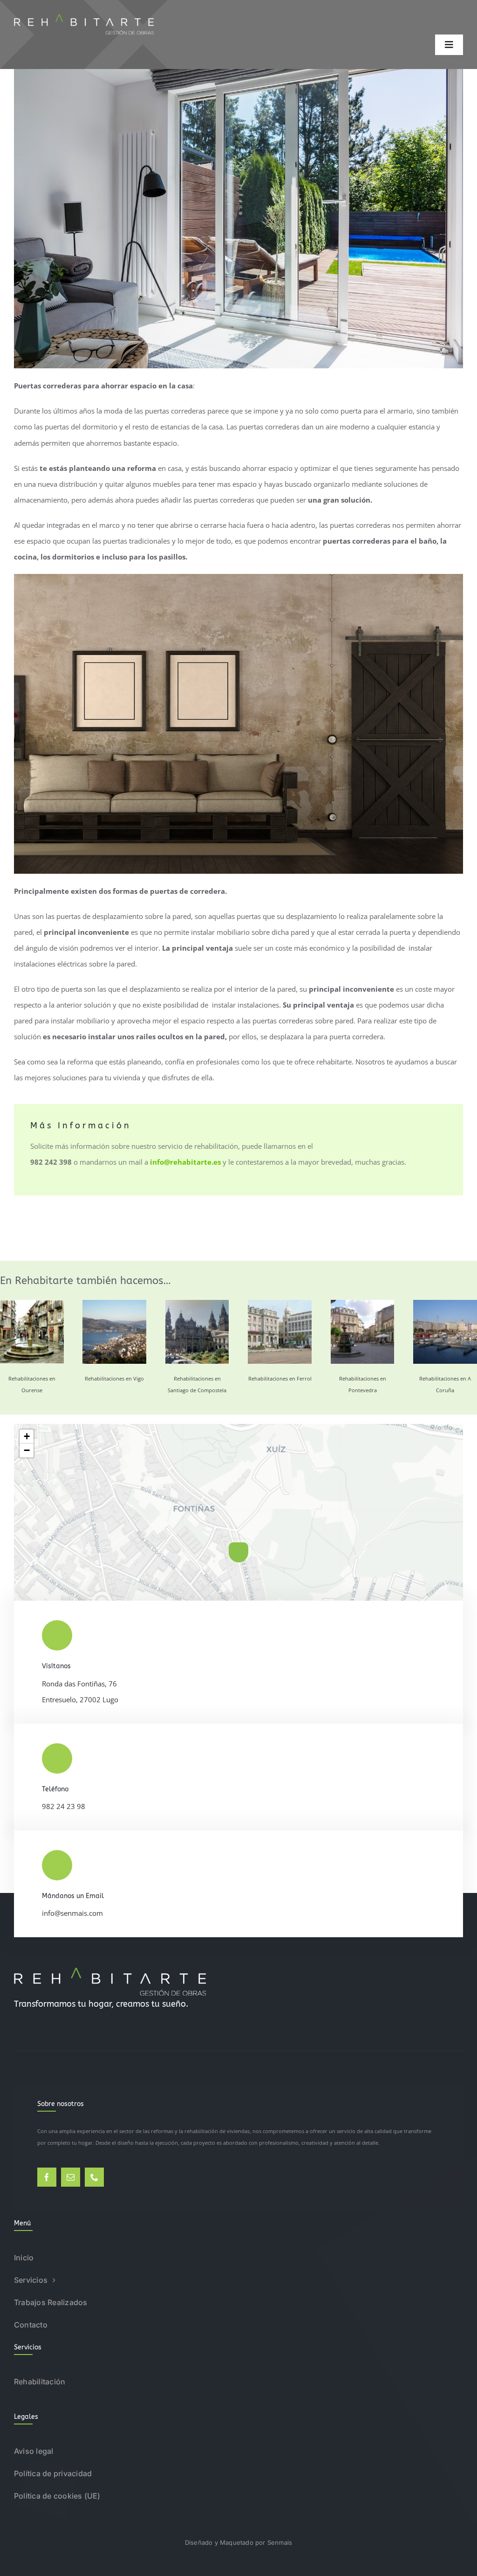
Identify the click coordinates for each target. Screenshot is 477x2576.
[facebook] (47, 2177)
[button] (238, 1552)
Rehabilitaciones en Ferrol (280, 1378)
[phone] (94, 2177)
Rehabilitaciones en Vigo (114, 1378)
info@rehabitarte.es (185, 1162)
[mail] (71, 2177)
